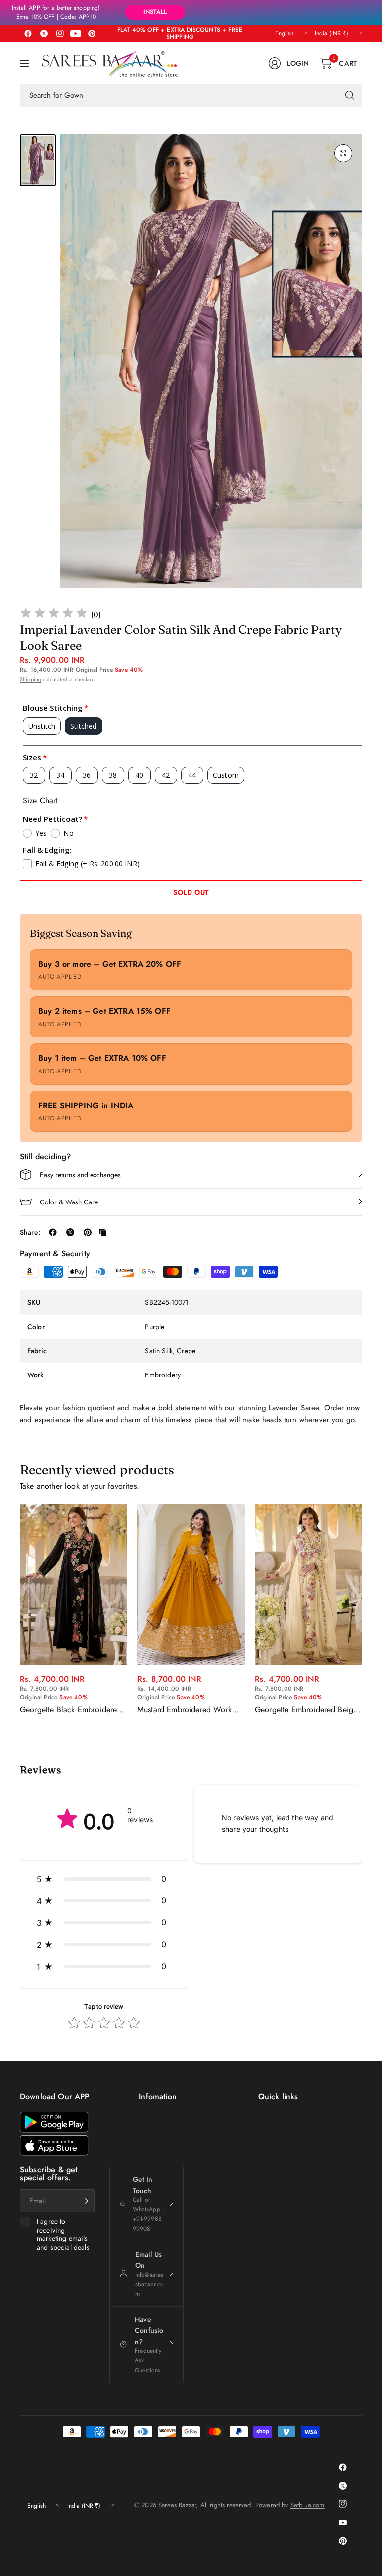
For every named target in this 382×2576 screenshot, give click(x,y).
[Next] (362, 1614)
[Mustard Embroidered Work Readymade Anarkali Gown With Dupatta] (191, 1585)
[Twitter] (44, 33)
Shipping (31, 679)
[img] (54, 615)
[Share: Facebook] (53, 1232)
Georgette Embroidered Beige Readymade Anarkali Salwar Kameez (306, 1710)
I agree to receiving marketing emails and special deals (63, 2234)
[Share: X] (70, 1232)
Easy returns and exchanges (80, 1175)
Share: (30, 1232)
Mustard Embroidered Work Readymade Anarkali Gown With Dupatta (185, 1710)
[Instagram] (60, 33)
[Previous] (20, 1614)
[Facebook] (28, 33)
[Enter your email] (85, 2201)
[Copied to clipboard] (103, 1232)
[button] (104, 1879)
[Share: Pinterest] (88, 1232)
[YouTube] (76, 33)
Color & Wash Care (69, 1202)
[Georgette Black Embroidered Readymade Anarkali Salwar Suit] (74, 1585)
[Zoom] (343, 153)
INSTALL (155, 12)
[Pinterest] (92, 33)
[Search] (350, 95)
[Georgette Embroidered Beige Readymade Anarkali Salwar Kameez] (308, 1585)
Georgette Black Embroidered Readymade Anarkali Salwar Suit (71, 1710)
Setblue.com (308, 2505)
